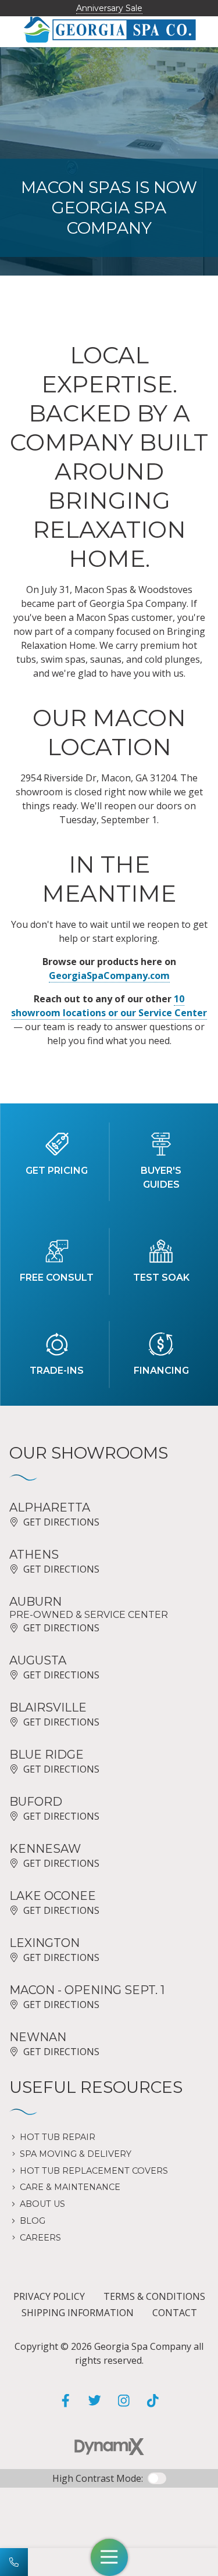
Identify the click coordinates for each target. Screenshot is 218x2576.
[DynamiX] (109, 2447)
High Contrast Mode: (98, 2478)
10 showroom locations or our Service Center (109, 1006)
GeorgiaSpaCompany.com (109, 976)
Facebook (66, 2400)
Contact (175, 2313)
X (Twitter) (95, 2400)
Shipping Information (78, 2313)
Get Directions (61, 1522)
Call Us (14, 2562)
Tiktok (153, 2400)
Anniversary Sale (109, 8)
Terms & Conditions (154, 2296)
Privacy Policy (49, 2296)
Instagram (124, 2400)
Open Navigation (109, 2557)
